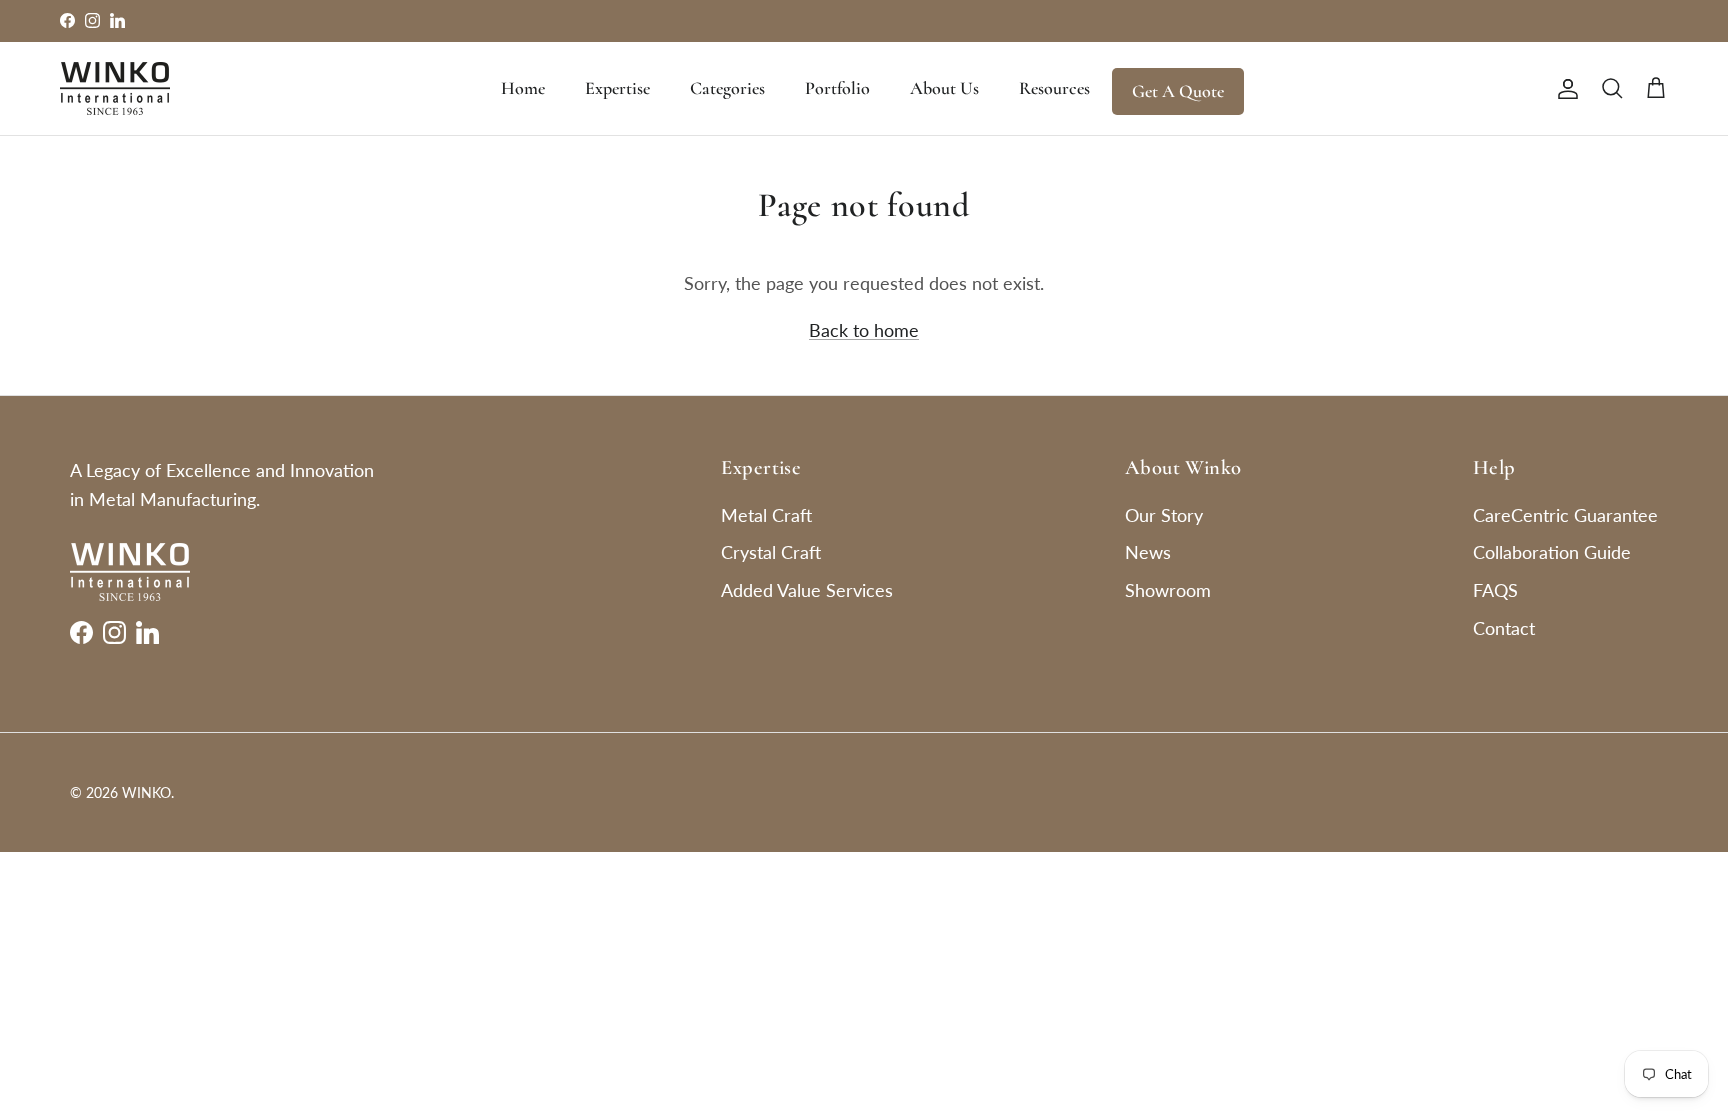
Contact (1504, 628)
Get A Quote (1178, 91)
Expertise (617, 88)
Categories (727, 88)
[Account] (1564, 88)
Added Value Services (807, 590)
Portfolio (837, 88)
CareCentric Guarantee (1565, 515)
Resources (1054, 88)
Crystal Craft (771, 552)
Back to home (864, 330)
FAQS (1495, 590)
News (1148, 552)
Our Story (1164, 515)
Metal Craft (766, 515)
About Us (944, 88)
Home (523, 88)
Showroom (1168, 590)
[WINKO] (115, 88)
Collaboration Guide (1552, 552)
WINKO (146, 792)
